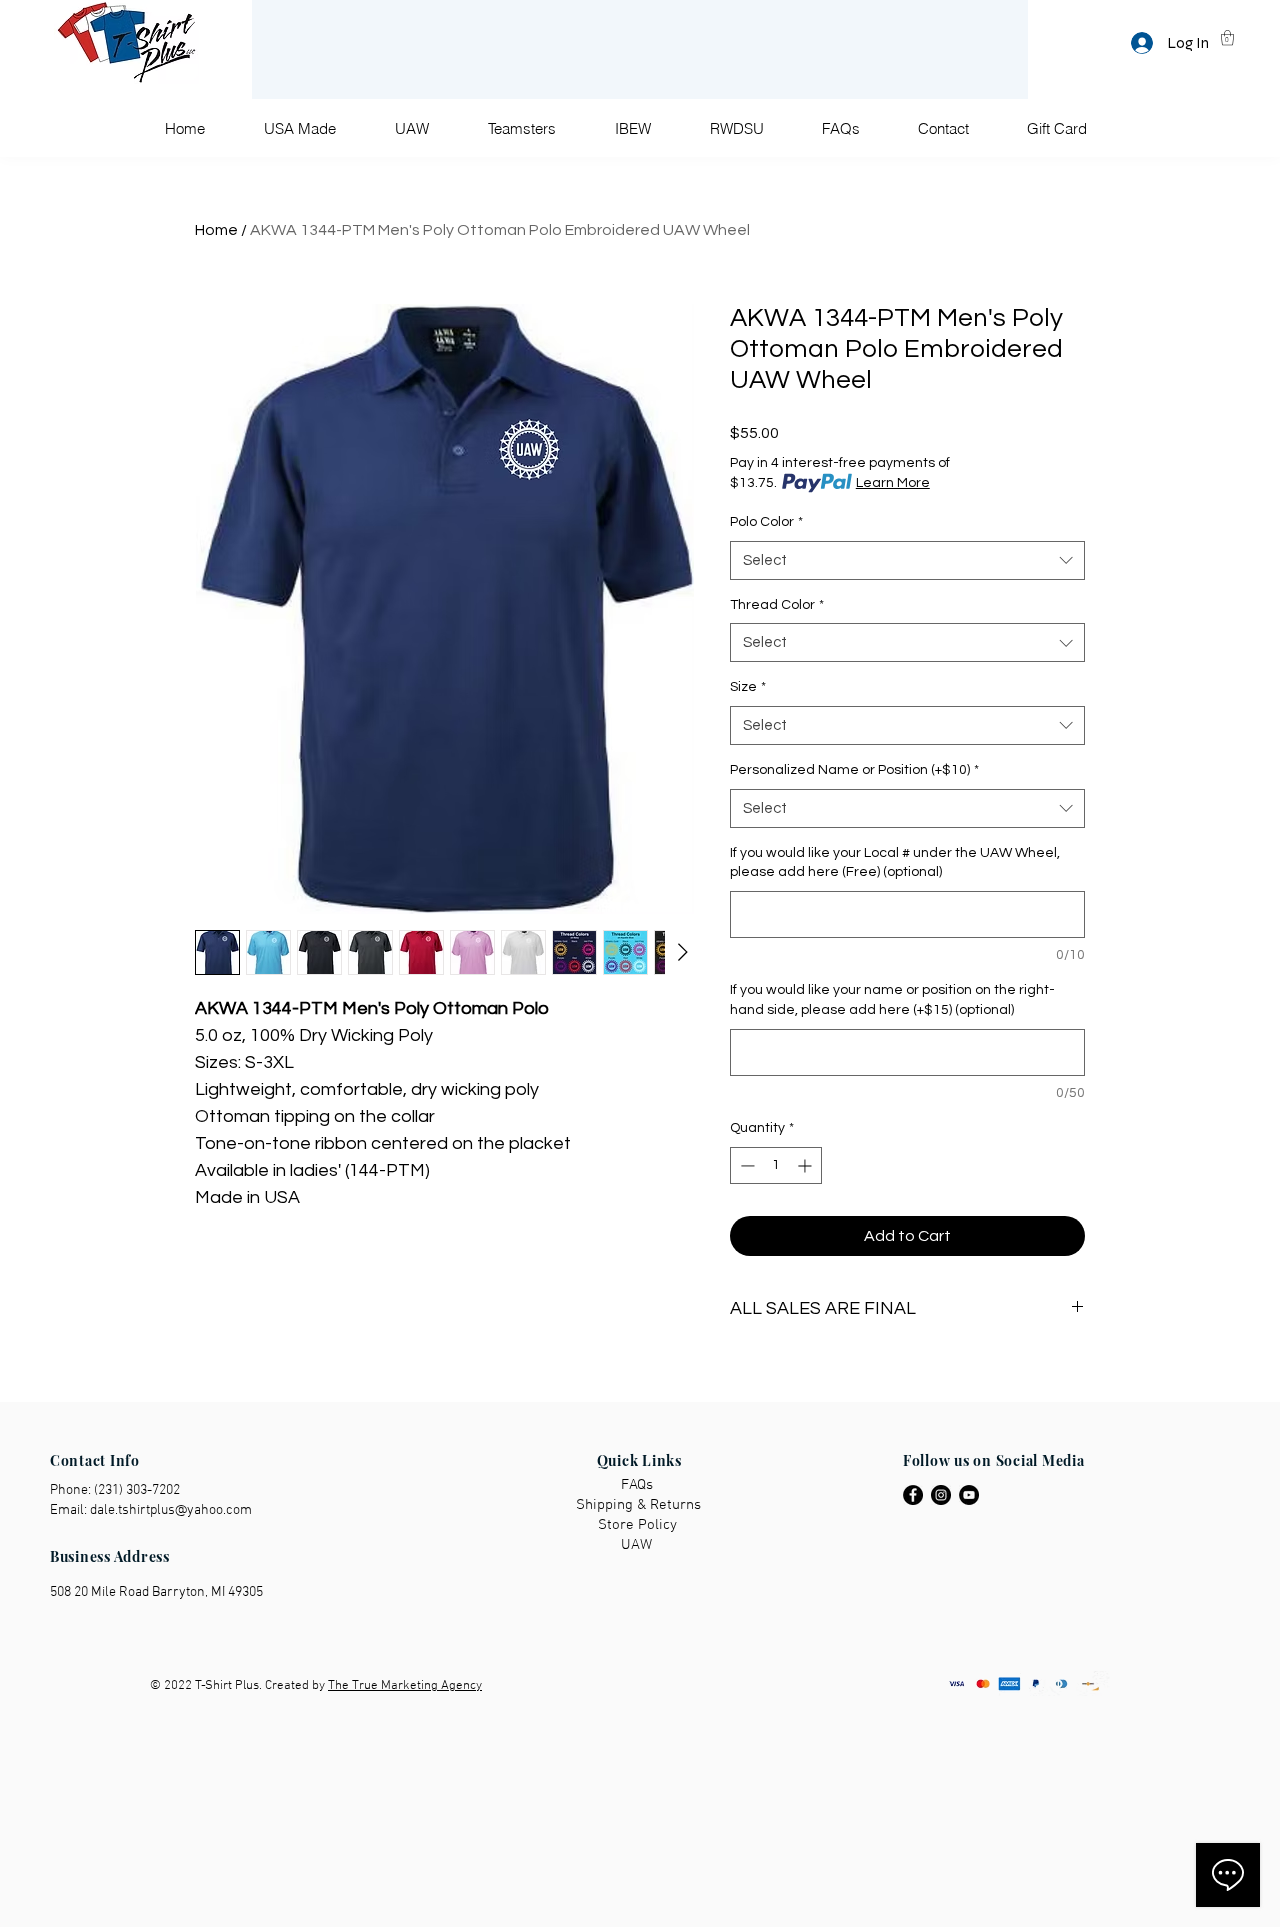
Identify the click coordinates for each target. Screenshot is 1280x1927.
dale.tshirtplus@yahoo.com (171, 1510)
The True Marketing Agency (405, 1686)
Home (216, 230)
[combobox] (907, 560)
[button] (1227, 37)
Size (748, 687)
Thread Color (777, 605)
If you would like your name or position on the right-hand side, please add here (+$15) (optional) (892, 1000)
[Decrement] (745, 1165)
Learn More (893, 483)
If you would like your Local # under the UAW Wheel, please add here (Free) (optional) (895, 863)
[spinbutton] (776, 1165)
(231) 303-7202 (137, 1490)
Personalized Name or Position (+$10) (854, 770)
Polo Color (766, 522)
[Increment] (806, 1165)
